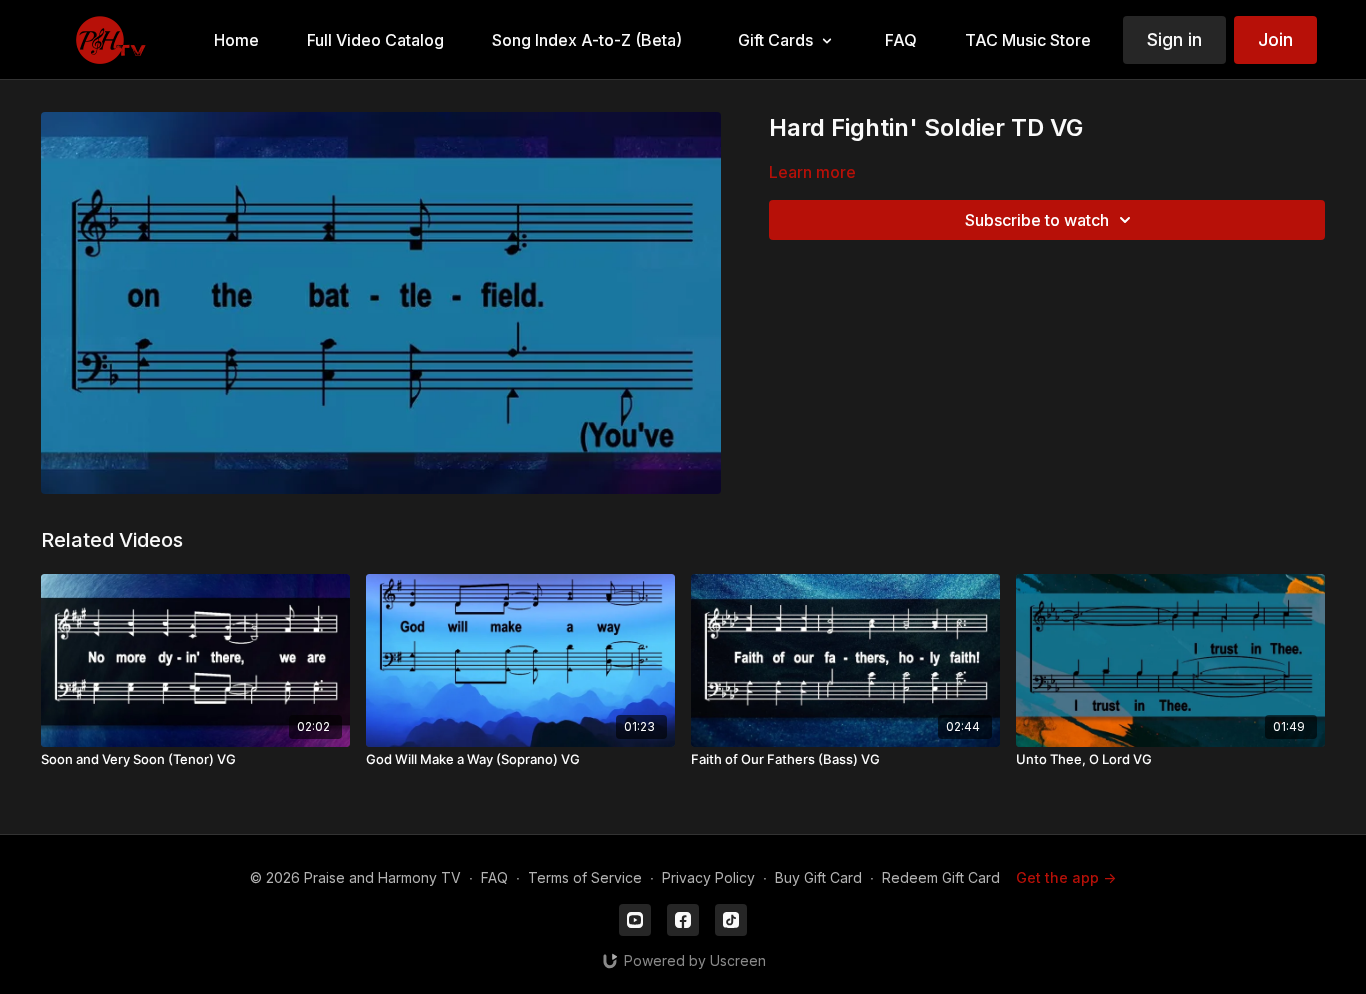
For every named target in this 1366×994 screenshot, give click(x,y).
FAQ (494, 877)
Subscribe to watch (1037, 220)
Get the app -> (1066, 877)
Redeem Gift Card (941, 877)
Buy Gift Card (818, 877)
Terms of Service (585, 877)
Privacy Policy (708, 877)
